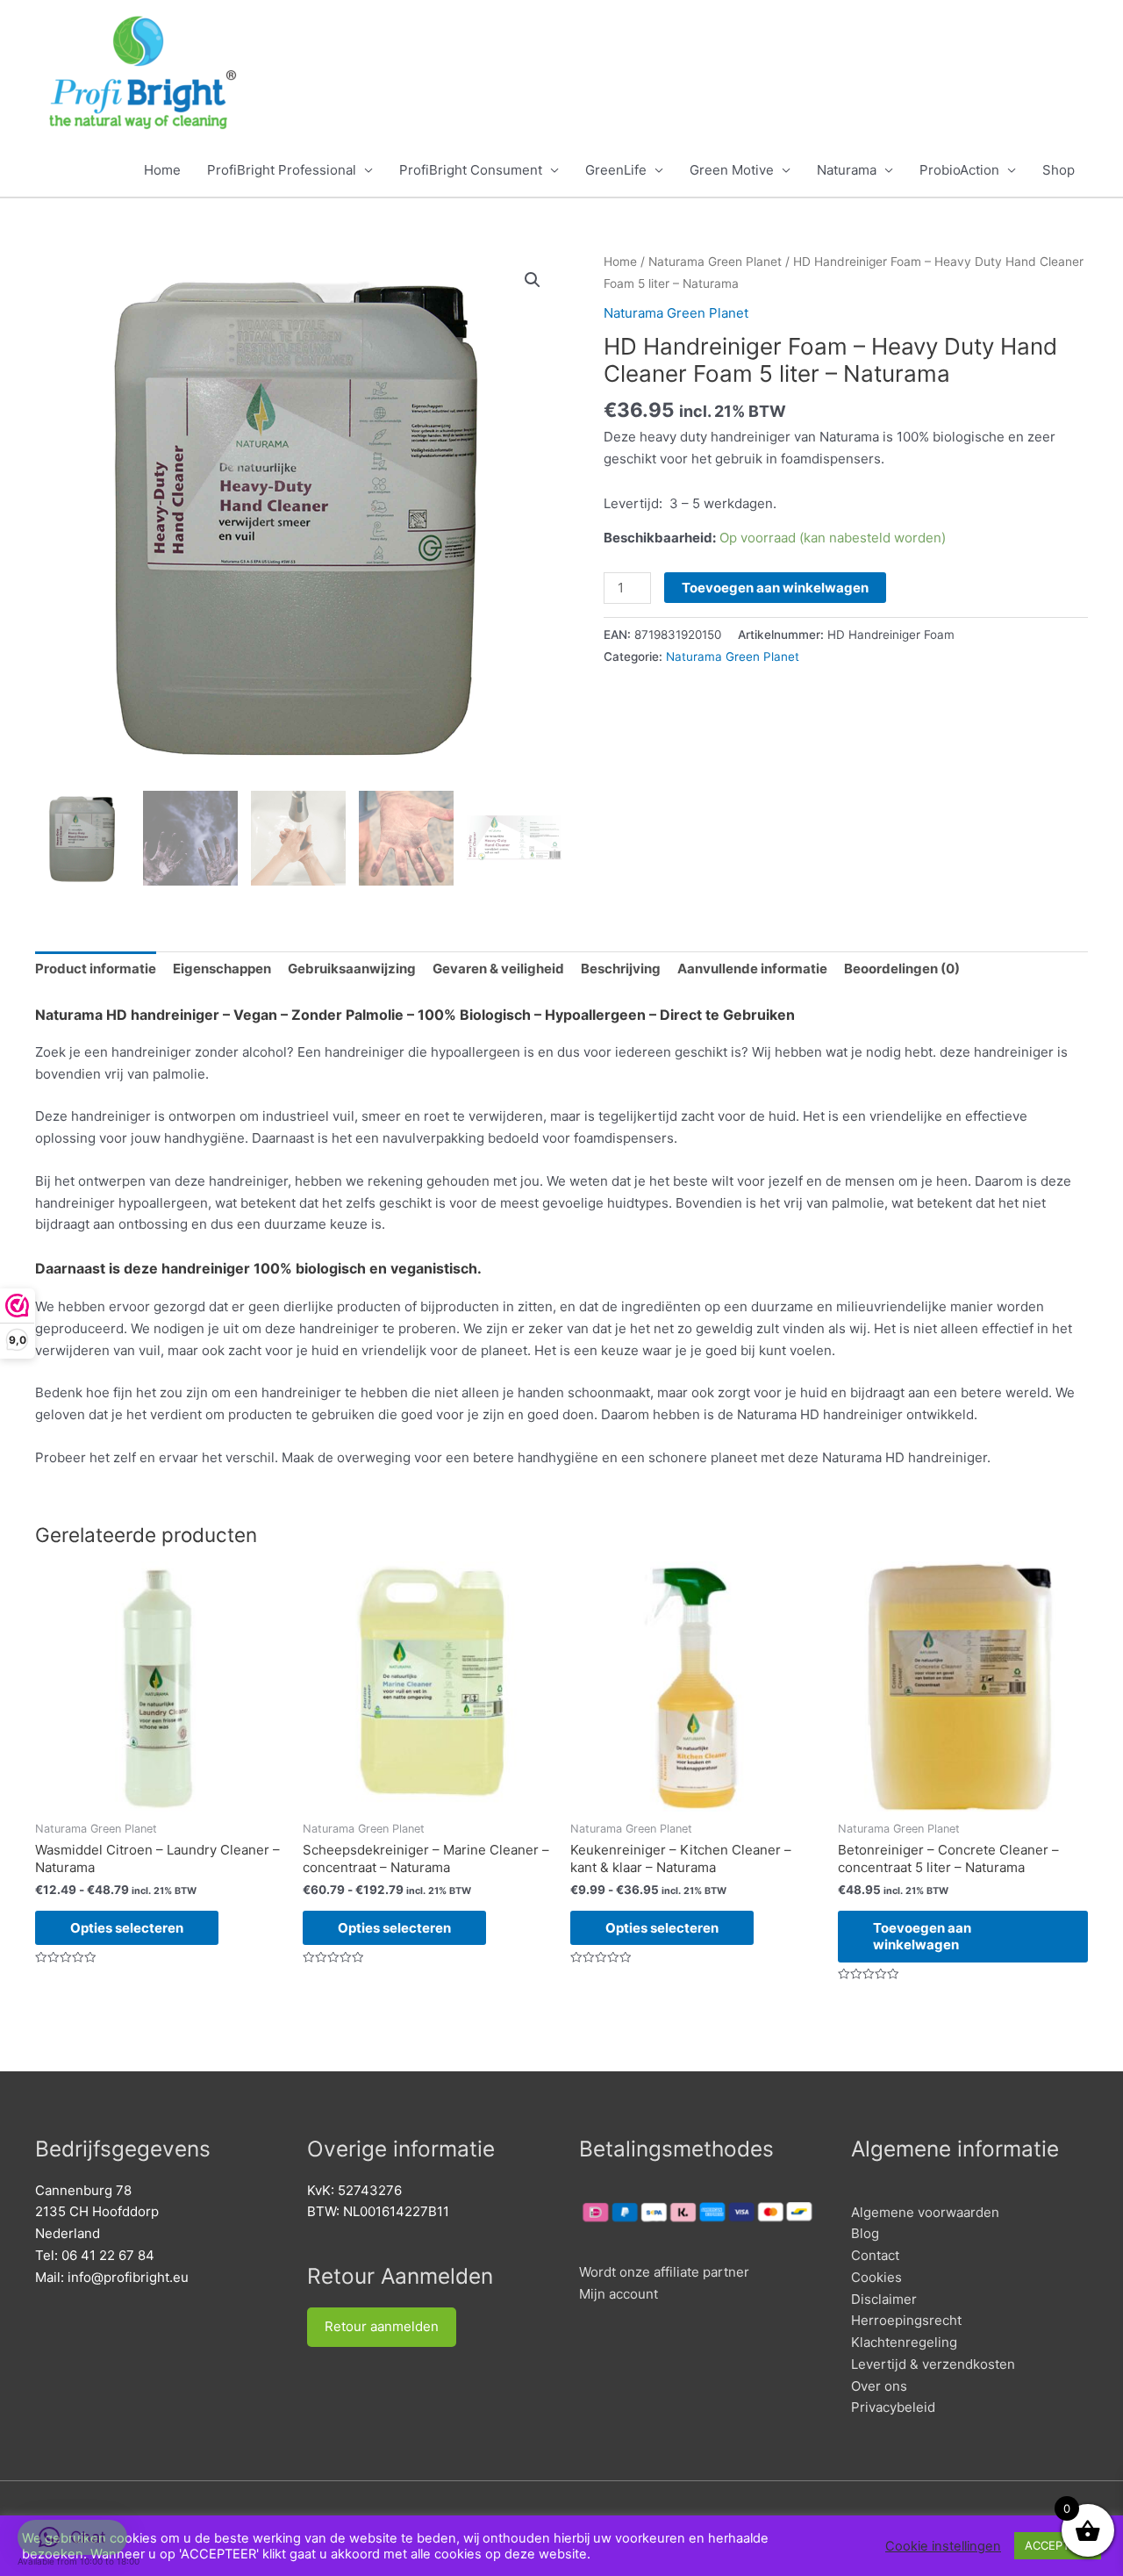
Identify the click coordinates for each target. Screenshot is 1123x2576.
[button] (533, 280)
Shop (1059, 170)
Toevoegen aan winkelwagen (775, 588)
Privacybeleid (893, 2407)
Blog (865, 2233)
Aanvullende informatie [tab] (752, 969)
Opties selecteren (127, 1928)
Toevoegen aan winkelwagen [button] (922, 1937)
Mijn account (619, 2294)
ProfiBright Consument (471, 170)
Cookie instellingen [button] (943, 2546)
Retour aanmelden (382, 2326)
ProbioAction (959, 170)
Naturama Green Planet (715, 262)
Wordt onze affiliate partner (664, 2272)
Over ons (879, 2386)
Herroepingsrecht (906, 2320)
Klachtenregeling (904, 2342)
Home (162, 170)
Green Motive (732, 170)
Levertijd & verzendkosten (933, 2364)
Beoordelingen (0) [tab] (902, 969)
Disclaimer (884, 2299)
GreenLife (616, 170)
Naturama (847, 170)
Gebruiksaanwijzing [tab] (352, 969)
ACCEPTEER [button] (1058, 2545)
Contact (875, 2255)
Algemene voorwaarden (925, 2212)
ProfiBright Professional (282, 170)
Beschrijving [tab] (621, 969)
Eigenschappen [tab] (222, 969)
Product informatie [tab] (96, 969)
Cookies (876, 2277)
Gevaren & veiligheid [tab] (498, 969)
